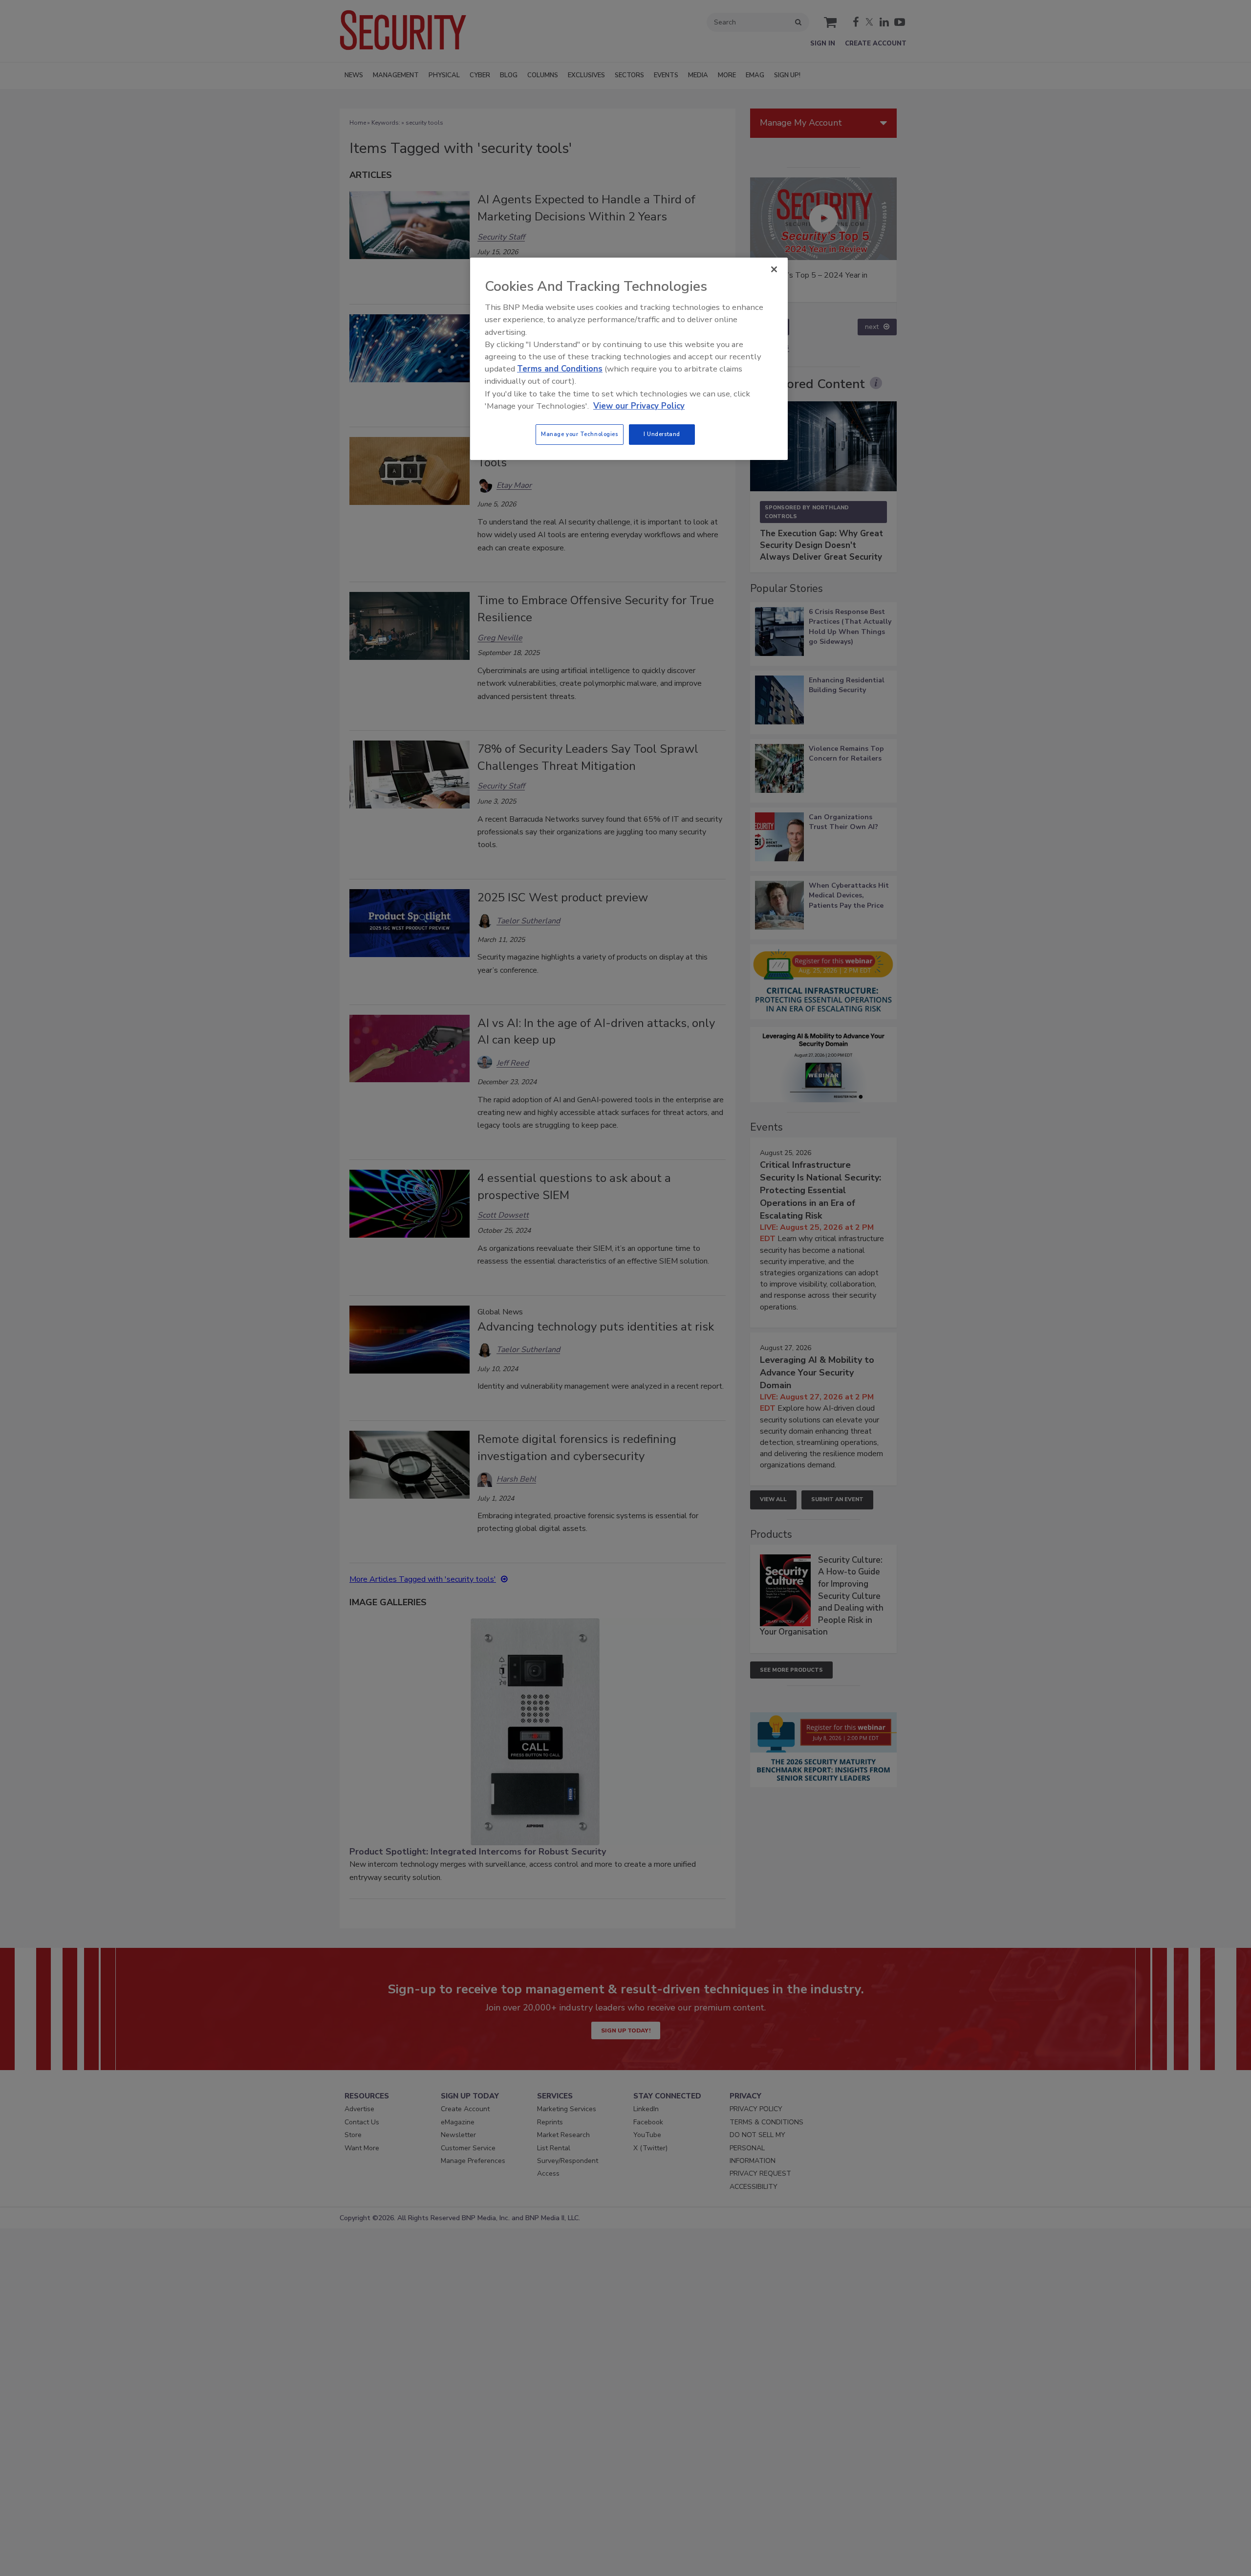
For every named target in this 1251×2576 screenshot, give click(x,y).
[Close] (774, 269)
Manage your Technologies (580, 434)
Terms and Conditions (560, 369)
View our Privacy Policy (639, 406)
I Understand (662, 434)
